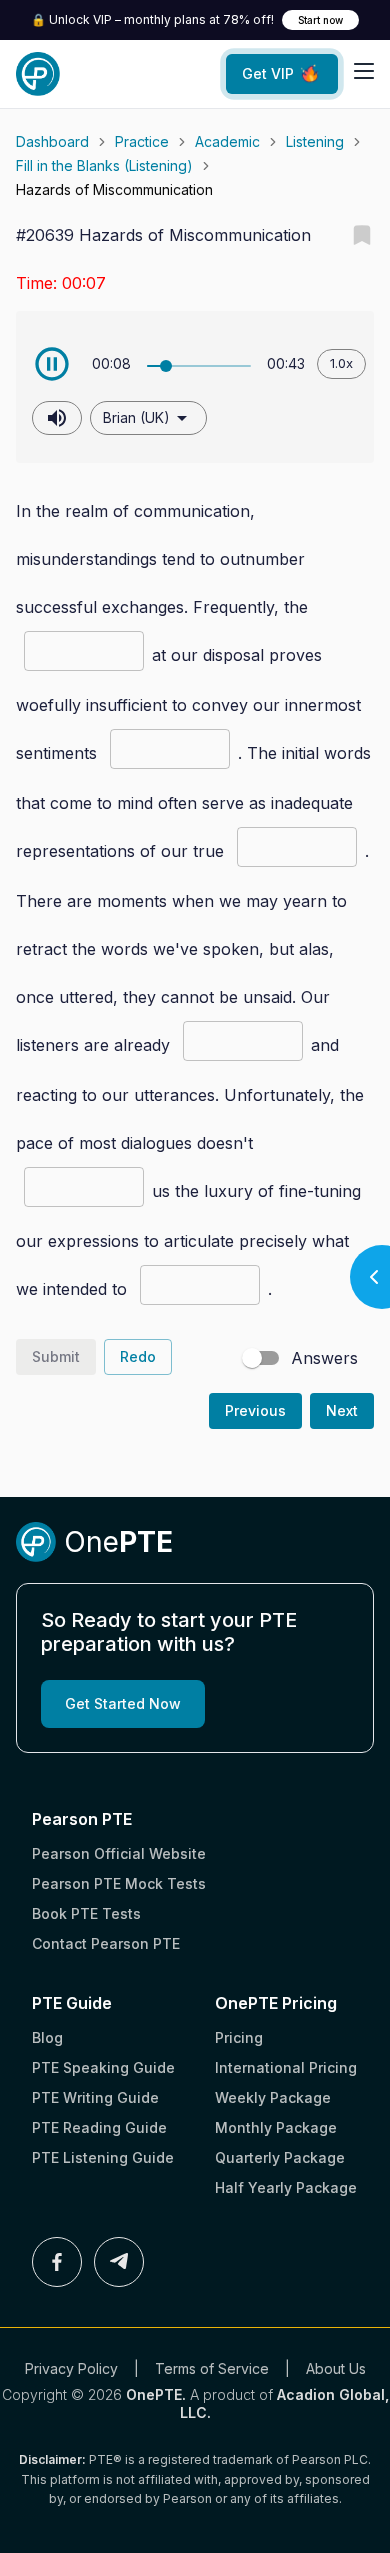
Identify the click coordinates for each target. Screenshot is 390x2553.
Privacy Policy (71, 2368)
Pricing (239, 2037)
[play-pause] (52, 364)
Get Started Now (123, 1703)
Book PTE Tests (86, 1913)
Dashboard (52, 141)
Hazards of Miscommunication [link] (114, 189)
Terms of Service (212, 2368)
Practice (142, 141)
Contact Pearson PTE (106, 1943)
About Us (336, 2368)
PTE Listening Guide (103, 2157)
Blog (47, 2037)
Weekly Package (273, 2097)
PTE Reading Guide (99, 2127)
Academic (227, 141)
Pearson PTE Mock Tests (119, 1883)
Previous (255, 1410)
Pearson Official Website (119, 1853)
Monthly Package (276, 2127)
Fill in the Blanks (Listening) (104, 165)
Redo (138, 1356)
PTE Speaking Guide (103, 2067)
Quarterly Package (280, 2157)
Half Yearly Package (286, 2187)
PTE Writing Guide (95, 2097)
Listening (315, 141)
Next (342, 1410)
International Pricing (286, 2067)
